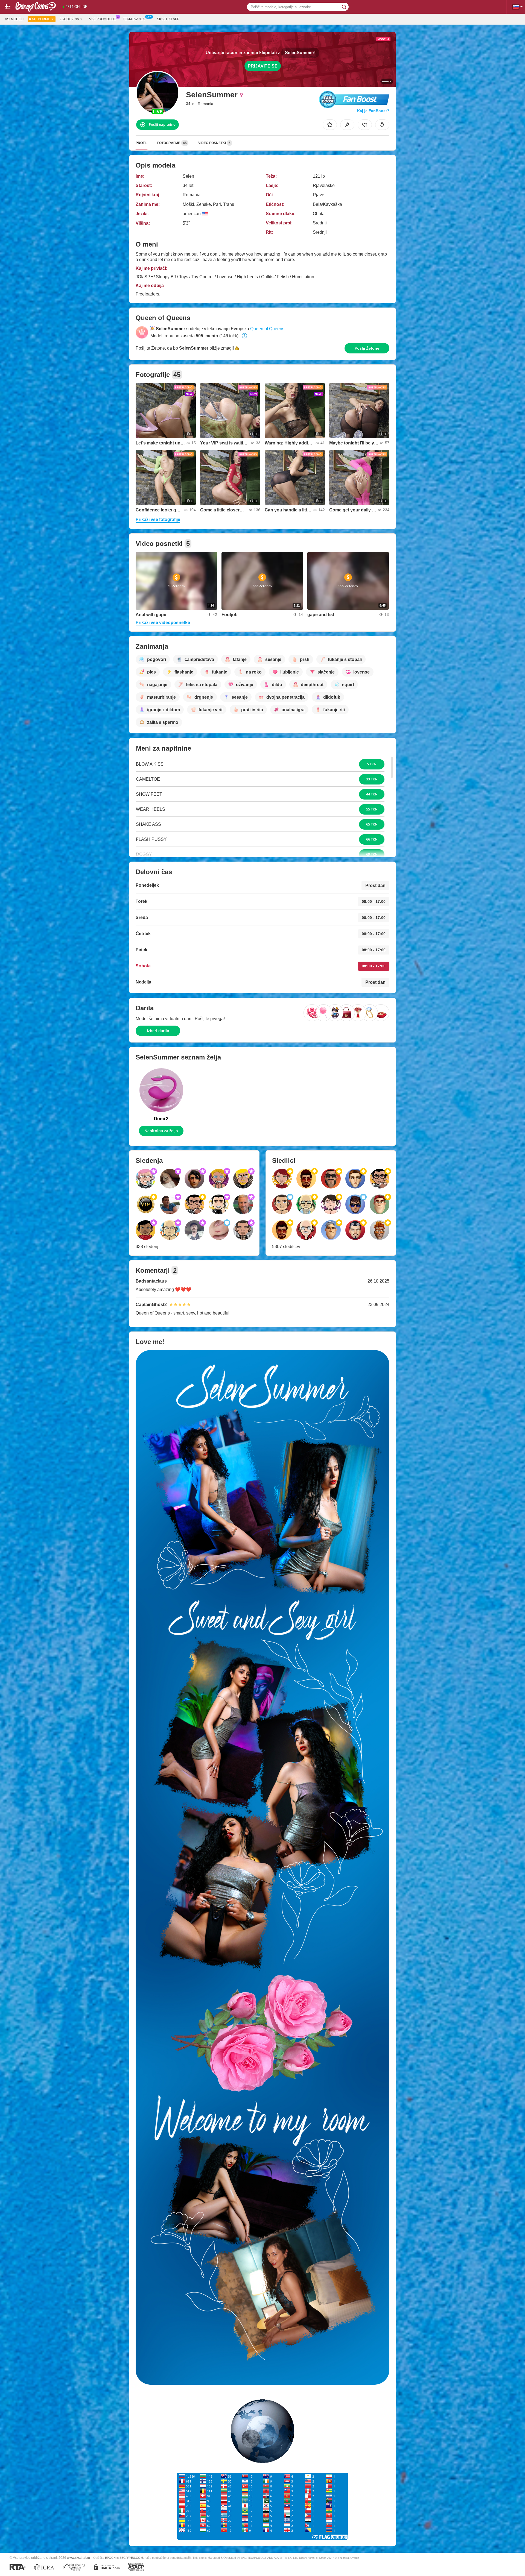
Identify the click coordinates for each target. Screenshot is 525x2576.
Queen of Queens (267, 329)
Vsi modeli (14, 19)
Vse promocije (103, 19)
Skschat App (168, 19)
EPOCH (110, 2558)
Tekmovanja (134, 19)
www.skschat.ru (78, 2558)
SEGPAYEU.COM (131, 2558)
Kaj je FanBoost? (373, 111)
